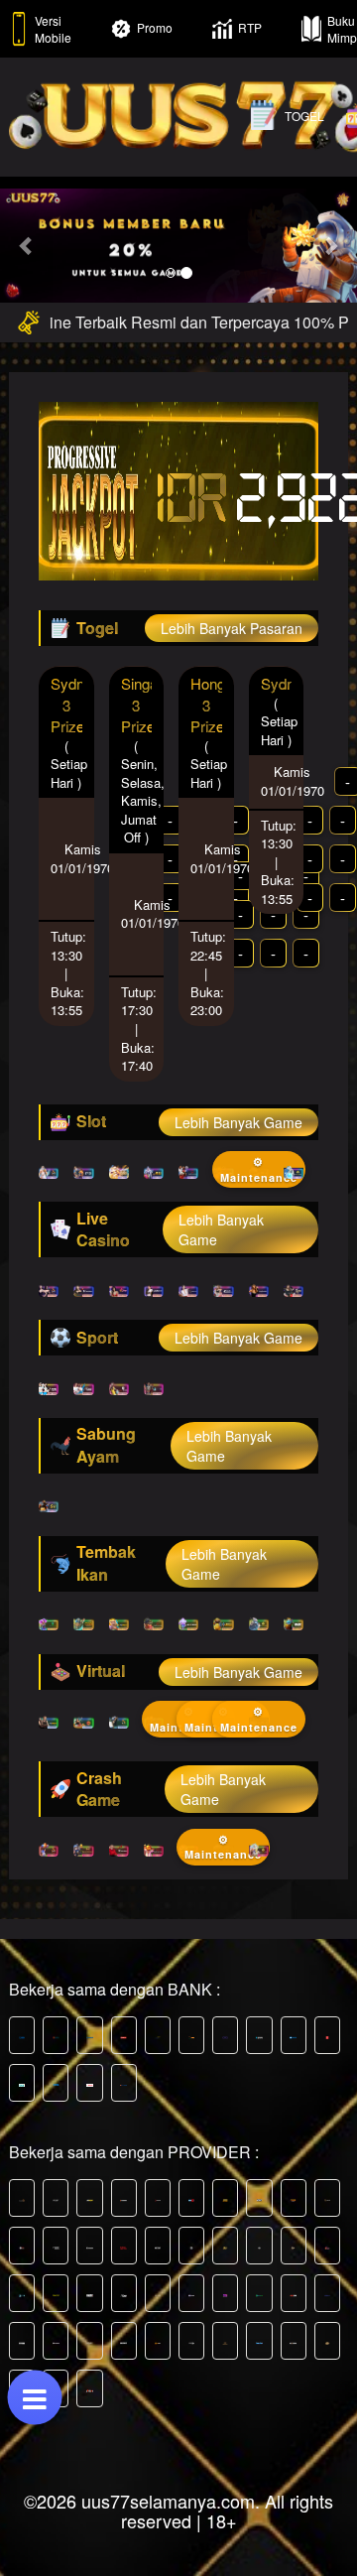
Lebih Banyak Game (238, 1122)
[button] (27, 246)
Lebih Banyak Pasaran (232, 628)
